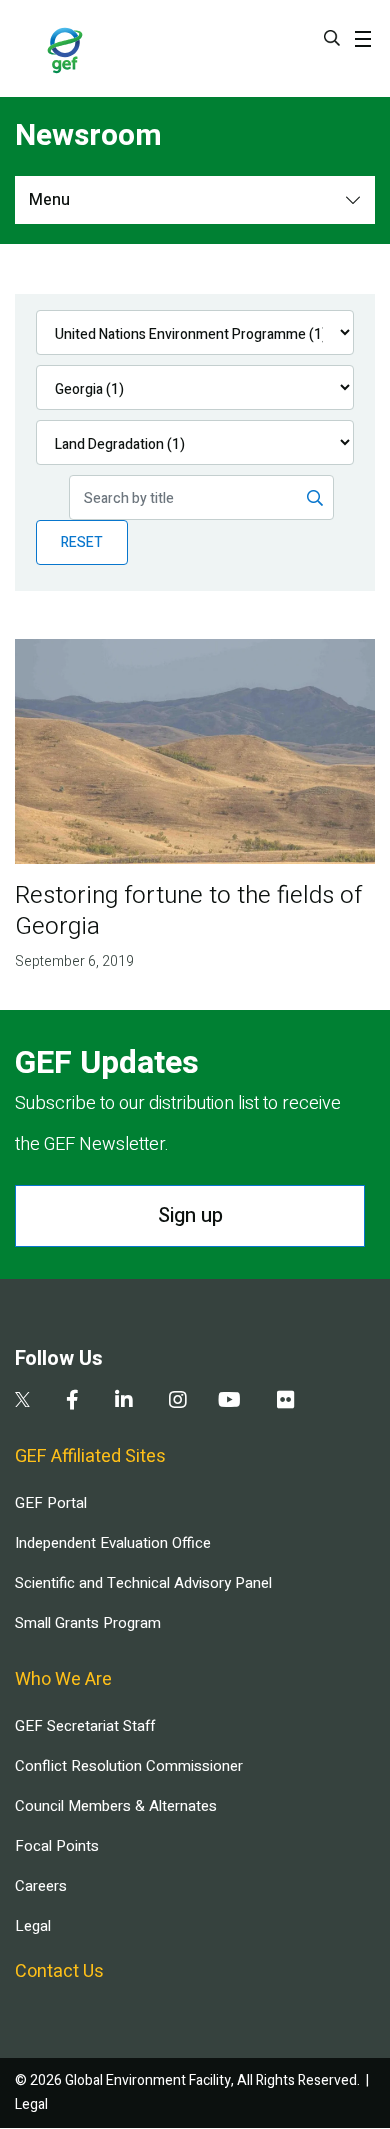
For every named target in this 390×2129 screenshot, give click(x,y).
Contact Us (59, 1971)
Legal (33, 1926)
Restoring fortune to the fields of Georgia (188, 911)
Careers (41, 1886)
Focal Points (57, 1846)
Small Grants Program (88, 1623)
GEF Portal (51, 1503)
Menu (49, 200)
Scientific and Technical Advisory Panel (143, 1583)
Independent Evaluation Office (113, 1543)
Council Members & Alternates (116, 1806)
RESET (82, 542)
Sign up (190, 1215)
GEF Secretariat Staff (85, 1726)
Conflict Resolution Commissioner (129, 1766)
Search (332, 38)
